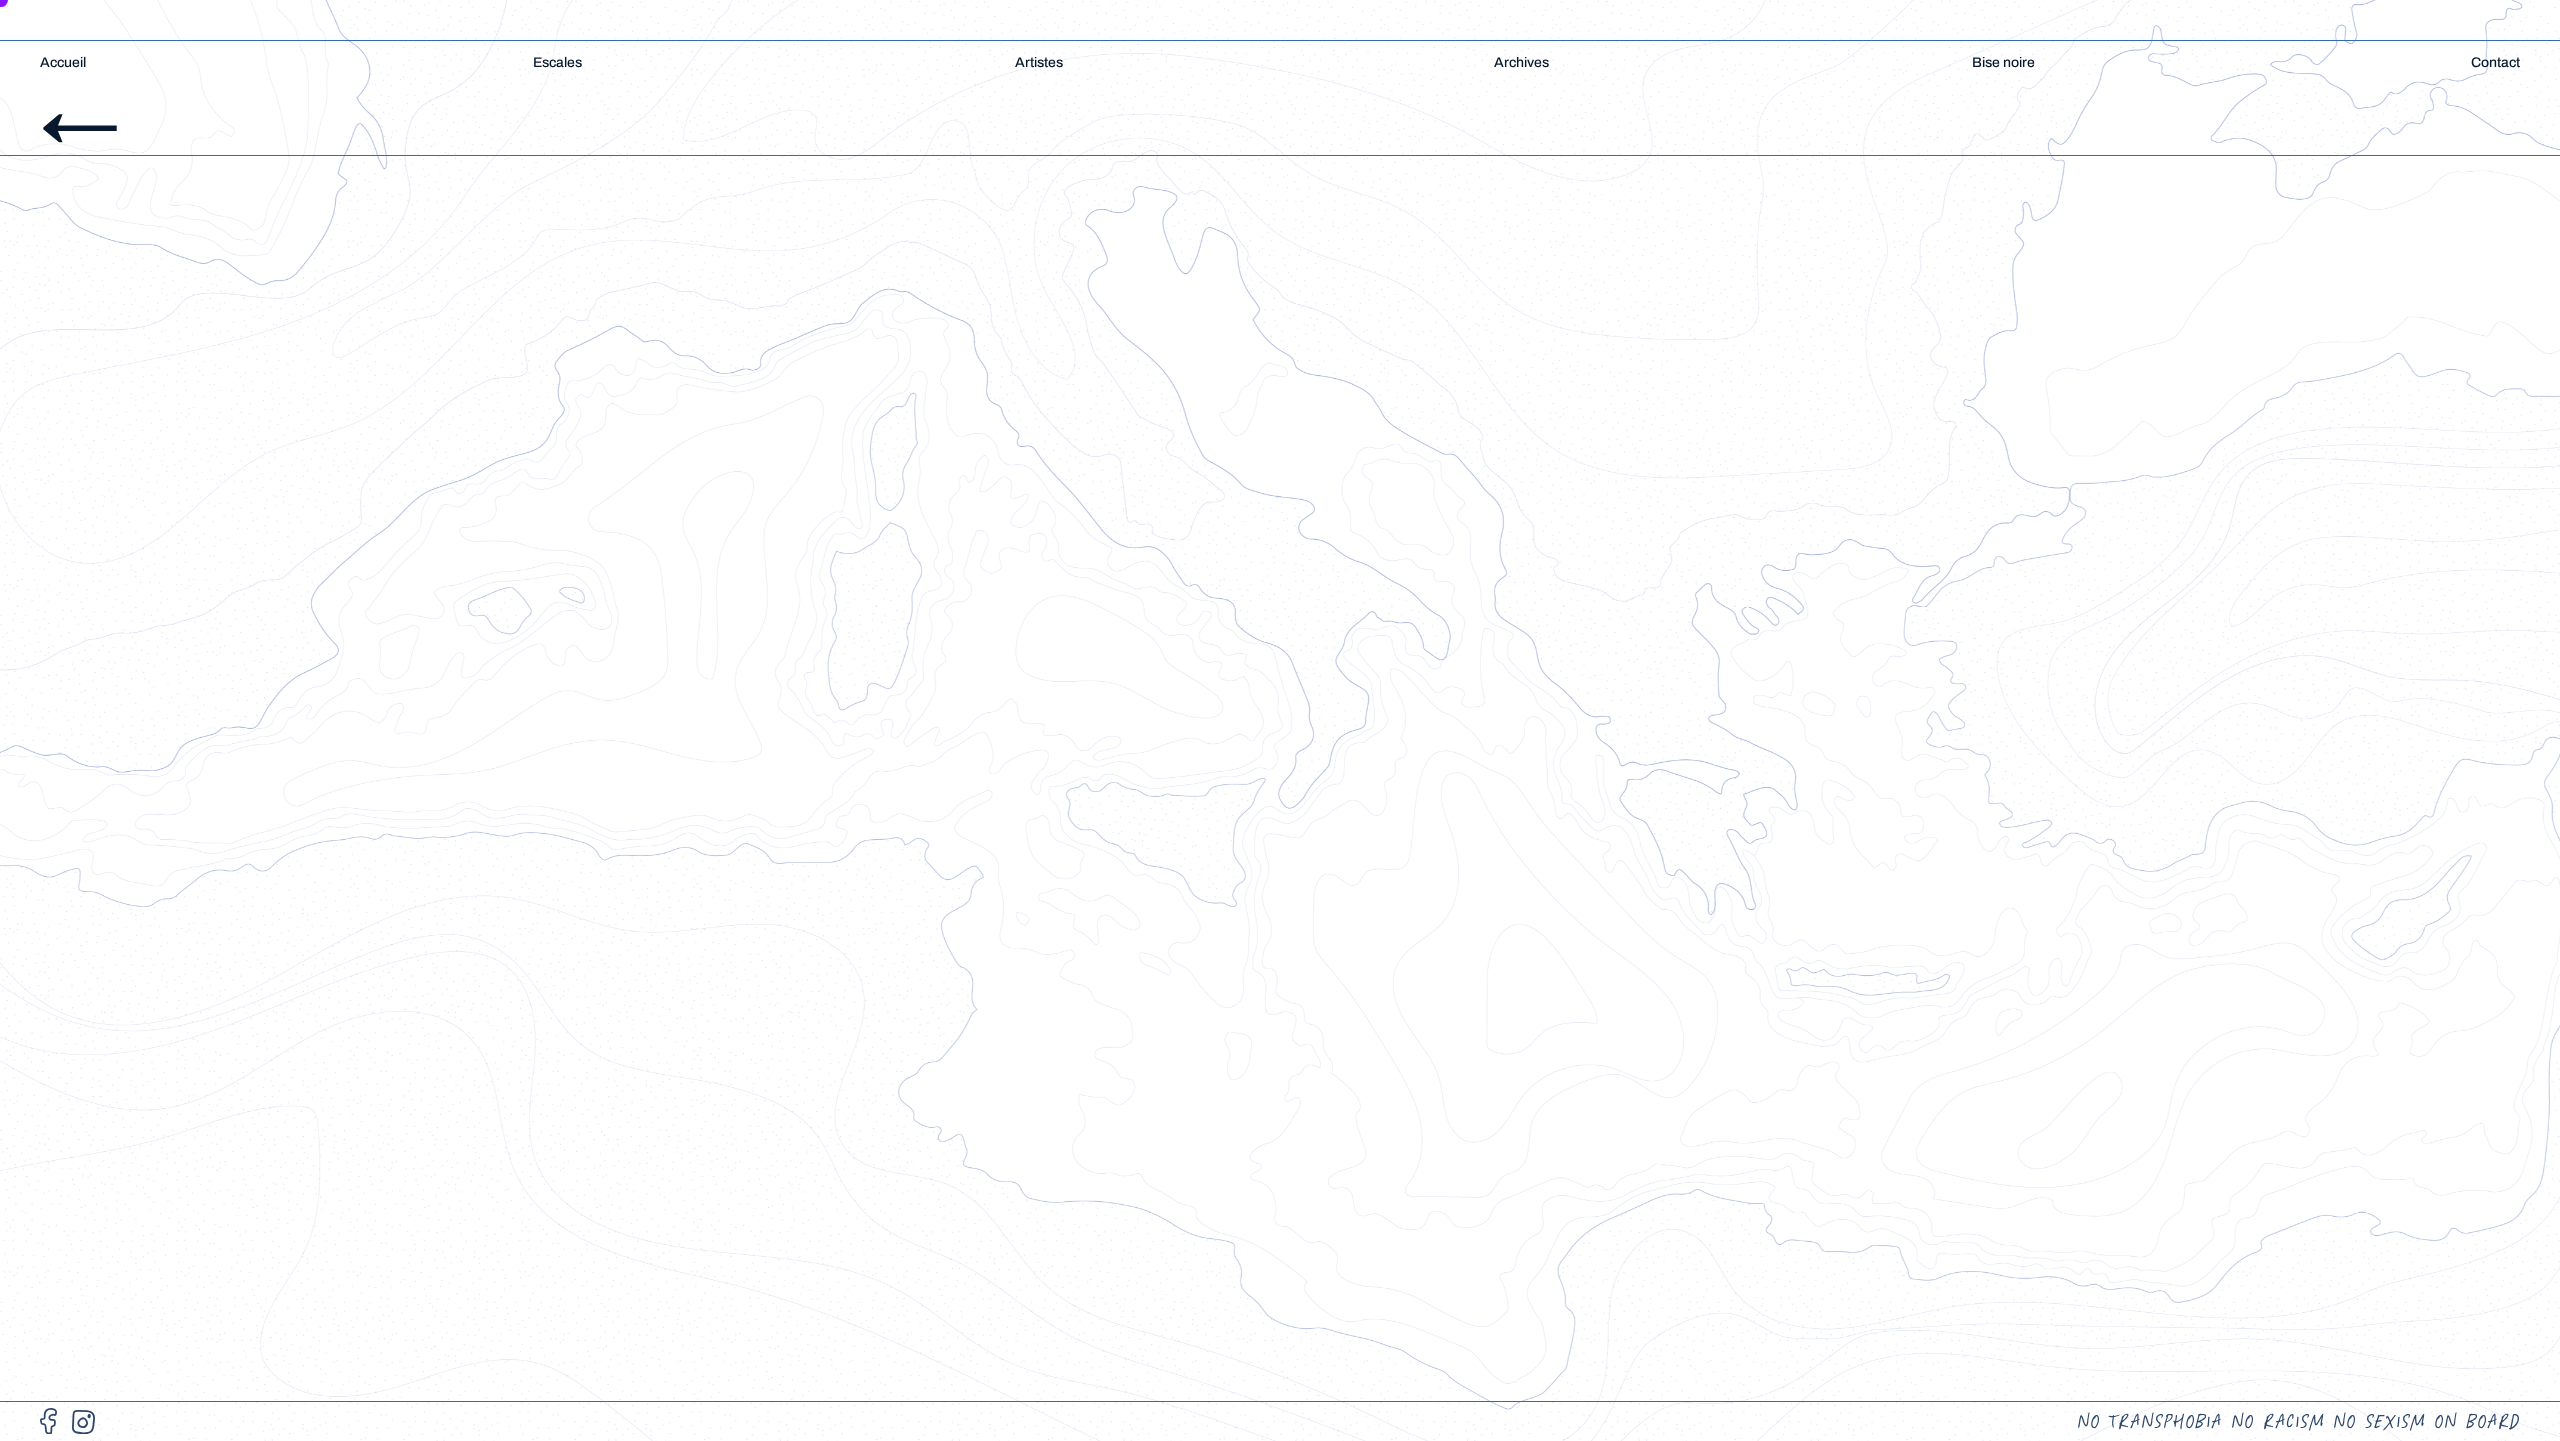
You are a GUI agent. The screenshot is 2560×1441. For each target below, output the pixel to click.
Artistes (1039, 62)
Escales (557, 62)
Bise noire (2003, 62)
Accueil (63, 62)
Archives (1521, 62)
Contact (2495, 62)
